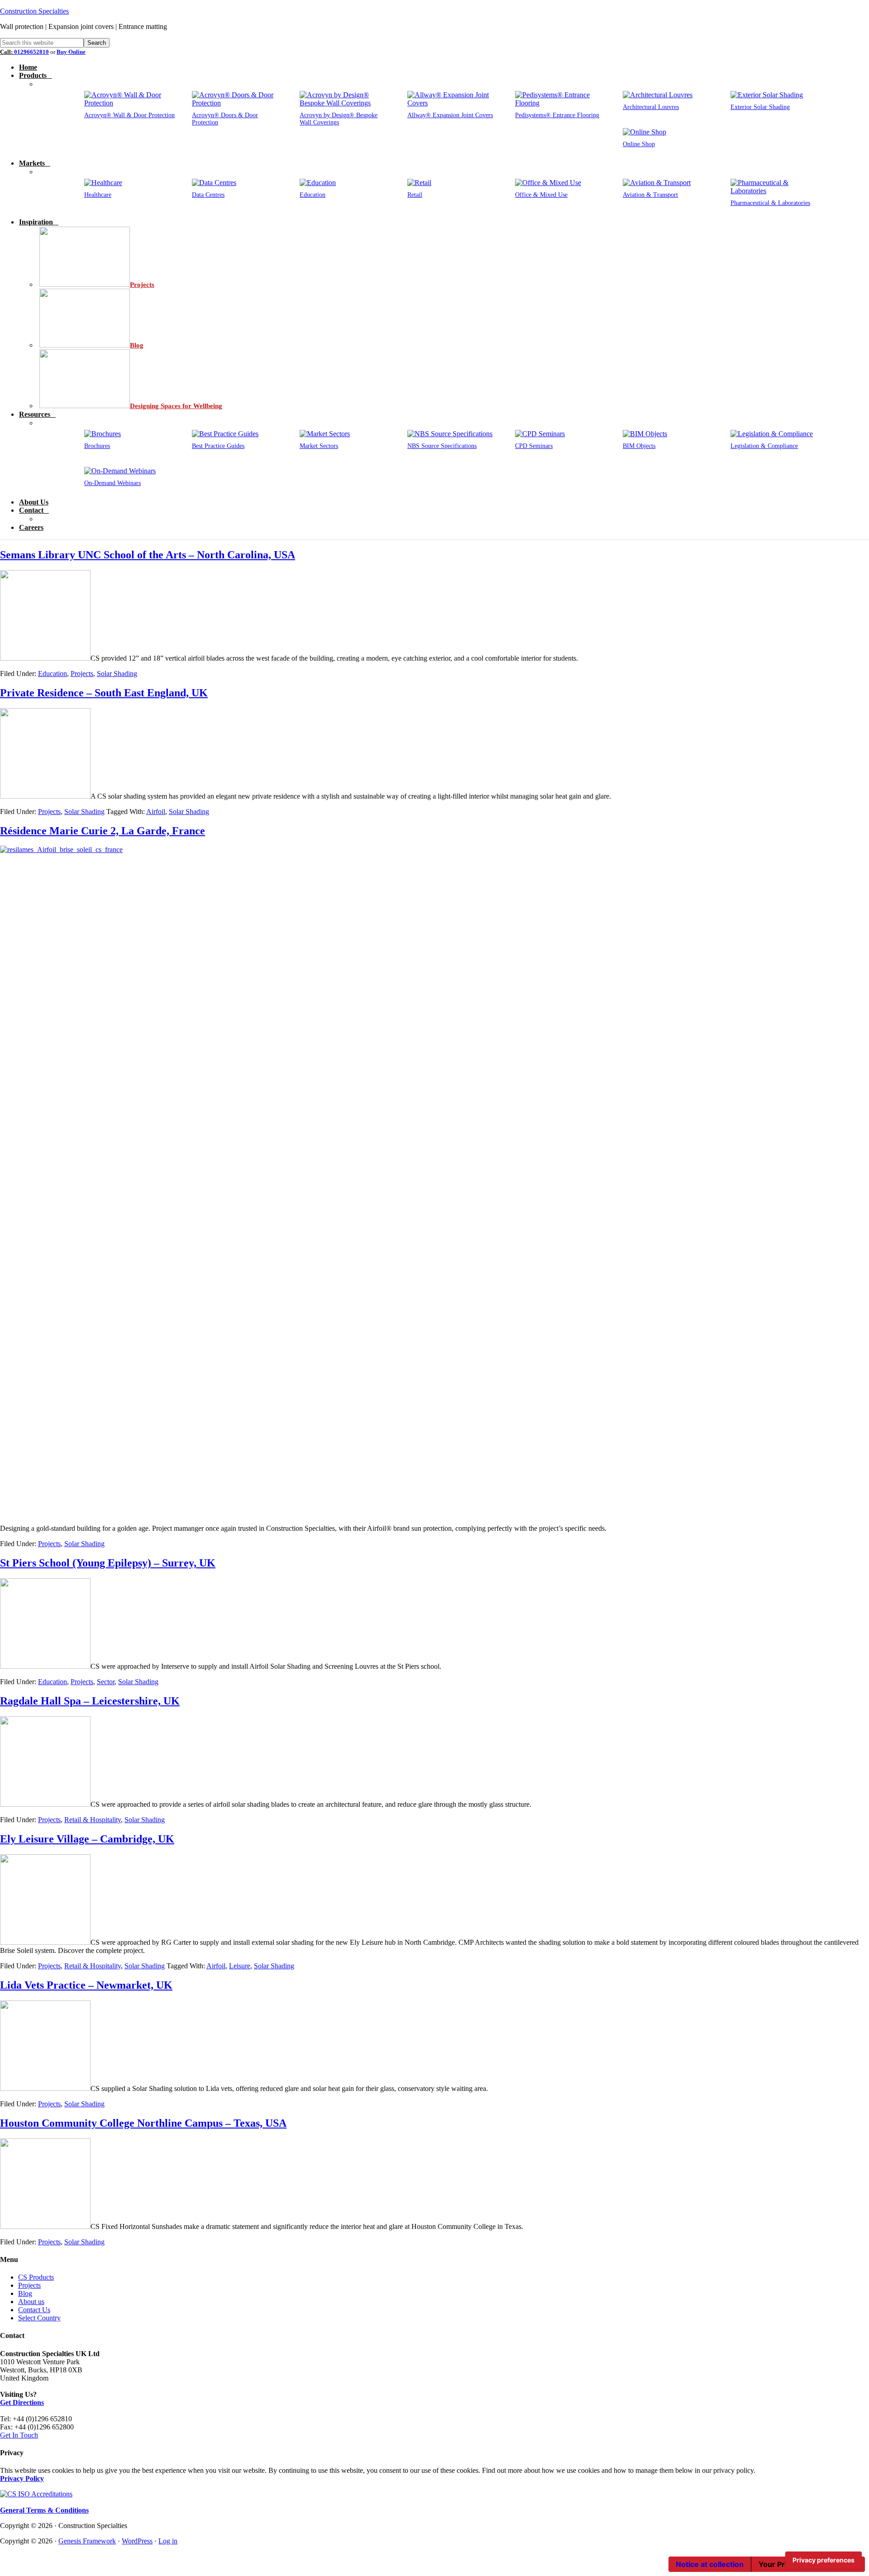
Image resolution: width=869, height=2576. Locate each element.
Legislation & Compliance (764, 446)
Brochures (97, 446)
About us (31, 2302)
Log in (168, 2541)
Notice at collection (710, 2564)
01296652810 (31, 52)
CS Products (36, 2277)
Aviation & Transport (650, 195)
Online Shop (639, 144)
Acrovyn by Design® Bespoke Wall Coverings (339, 119)
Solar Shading (117, 674)
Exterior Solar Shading (760, 107)
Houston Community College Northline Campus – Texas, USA (143, 2123)
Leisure (240, 1966)
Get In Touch (19, 2435)
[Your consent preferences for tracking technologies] (824, 2560)
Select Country (39, 2318)
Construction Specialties (34, 11)
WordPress (137, 2541)
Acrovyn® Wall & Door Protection (129, 115)
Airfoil (156, 812)
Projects (82, 674)
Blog (25, 2293)
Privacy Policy (22, 2478)
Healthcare (98, 195)
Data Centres (208, 195)
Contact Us (34, 2310)
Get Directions (22, 2402)
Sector (106, 1682)
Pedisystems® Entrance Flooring (557, 115)
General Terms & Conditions (44, 2510)
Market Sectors (319, 446)
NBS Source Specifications (442, 446)
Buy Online (71, 52)
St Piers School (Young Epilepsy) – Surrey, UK (108, 1563)
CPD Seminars (534, 446)
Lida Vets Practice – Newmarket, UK (86, 1985)
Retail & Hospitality (93, 1820)
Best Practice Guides (218, 446)
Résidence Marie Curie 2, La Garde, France (103, 831)
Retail (415, 195)
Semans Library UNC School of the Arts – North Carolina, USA (148, 555)
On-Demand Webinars (112, 483)
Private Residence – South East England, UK (104, 693)
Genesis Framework (87, 2541)
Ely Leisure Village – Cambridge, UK (87, 1839)
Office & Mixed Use (541, 195)
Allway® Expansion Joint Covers (450, 115)
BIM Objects (639, 446)
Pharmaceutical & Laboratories (770, 203)
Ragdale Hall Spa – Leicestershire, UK (90, 1701)
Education (313, 195)
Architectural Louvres (651, 107)
